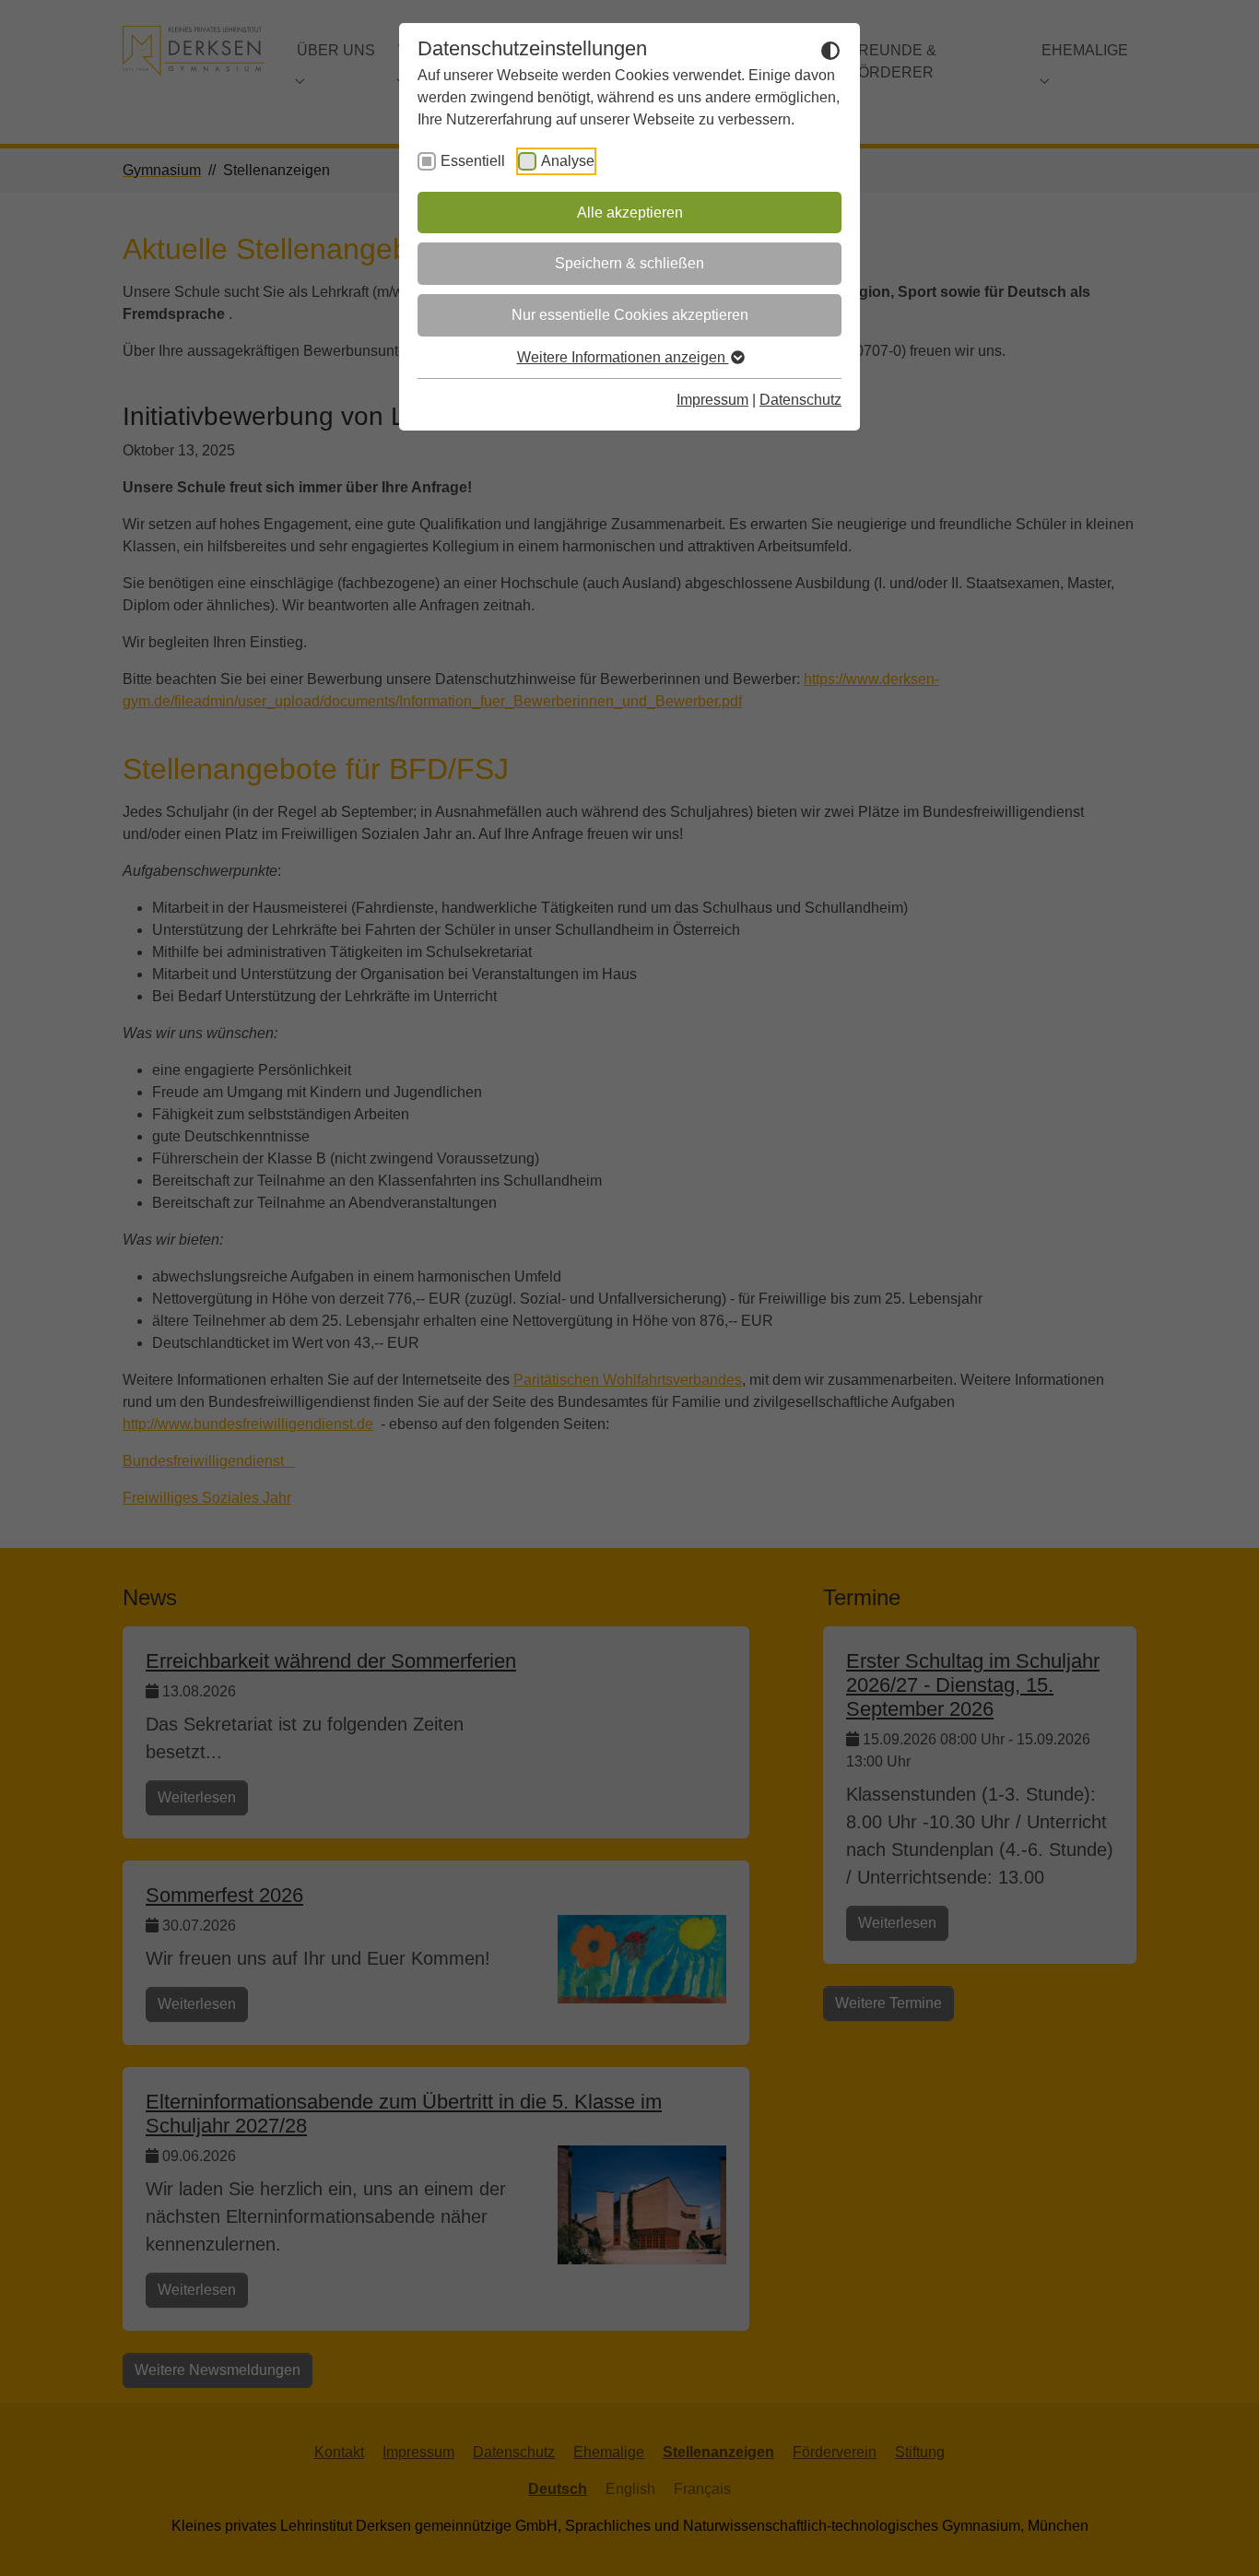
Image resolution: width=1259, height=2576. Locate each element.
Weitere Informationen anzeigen (623, 357)
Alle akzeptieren (630, 213)
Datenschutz (800, 400)
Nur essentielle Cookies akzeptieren (630, 315)
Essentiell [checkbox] (473, 161)
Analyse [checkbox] (568, 161)
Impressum (712, 400)
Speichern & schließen (629, 263)
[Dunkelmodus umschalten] (830, 50)
